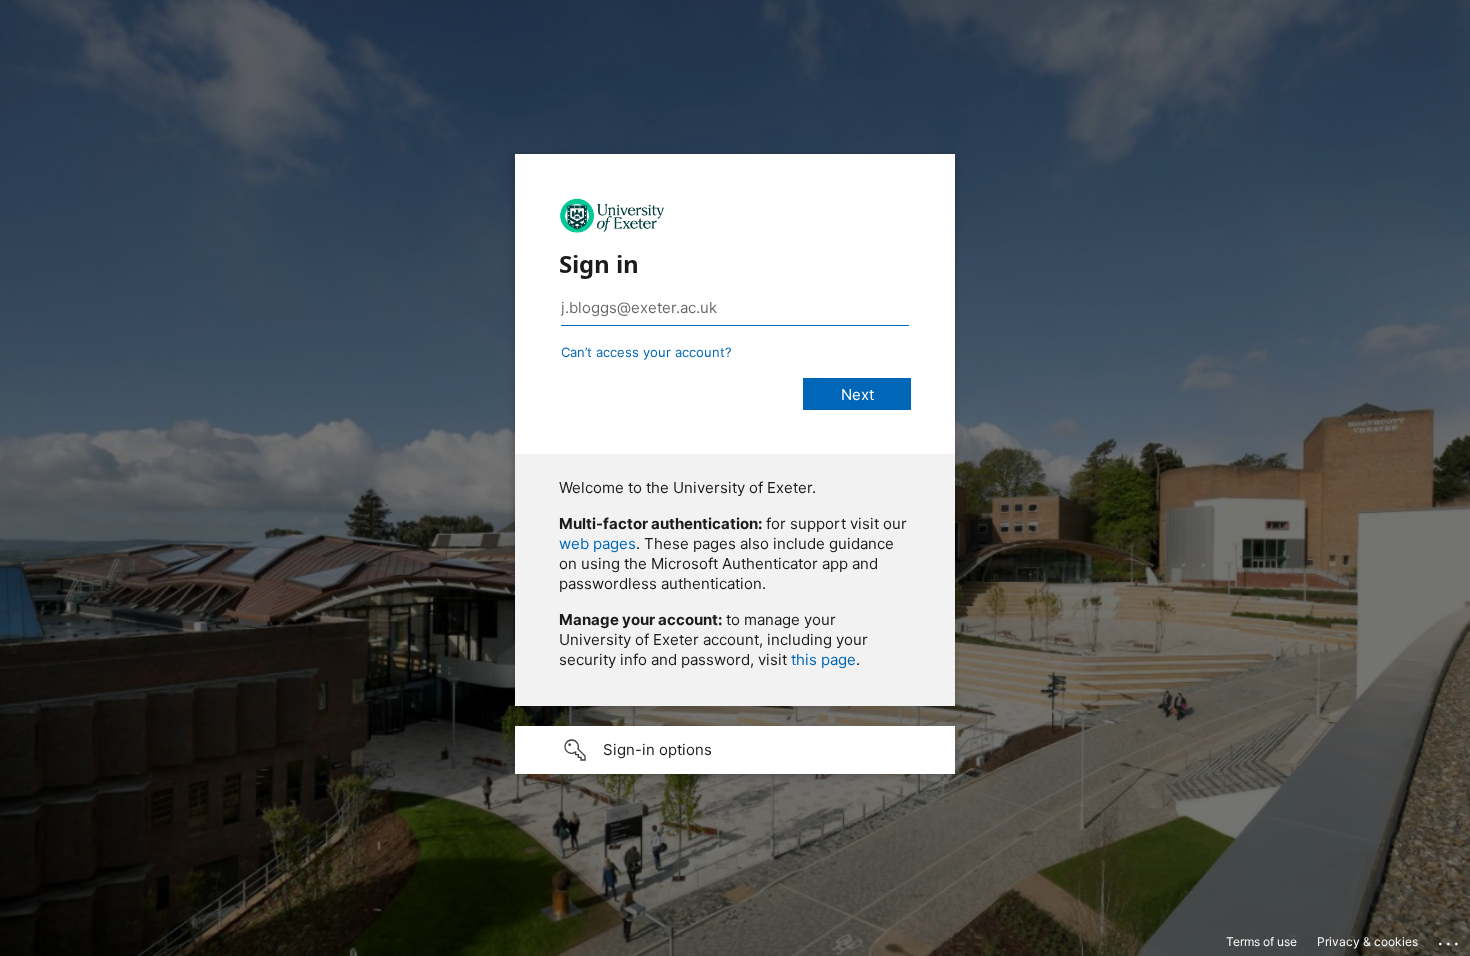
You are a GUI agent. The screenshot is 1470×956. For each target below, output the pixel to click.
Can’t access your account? (646, 352)
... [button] (1450, 939)
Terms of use (1261, 941)
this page (823, 659)
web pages (597, 543)
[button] (735, 750)
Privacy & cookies (1367, 941)
